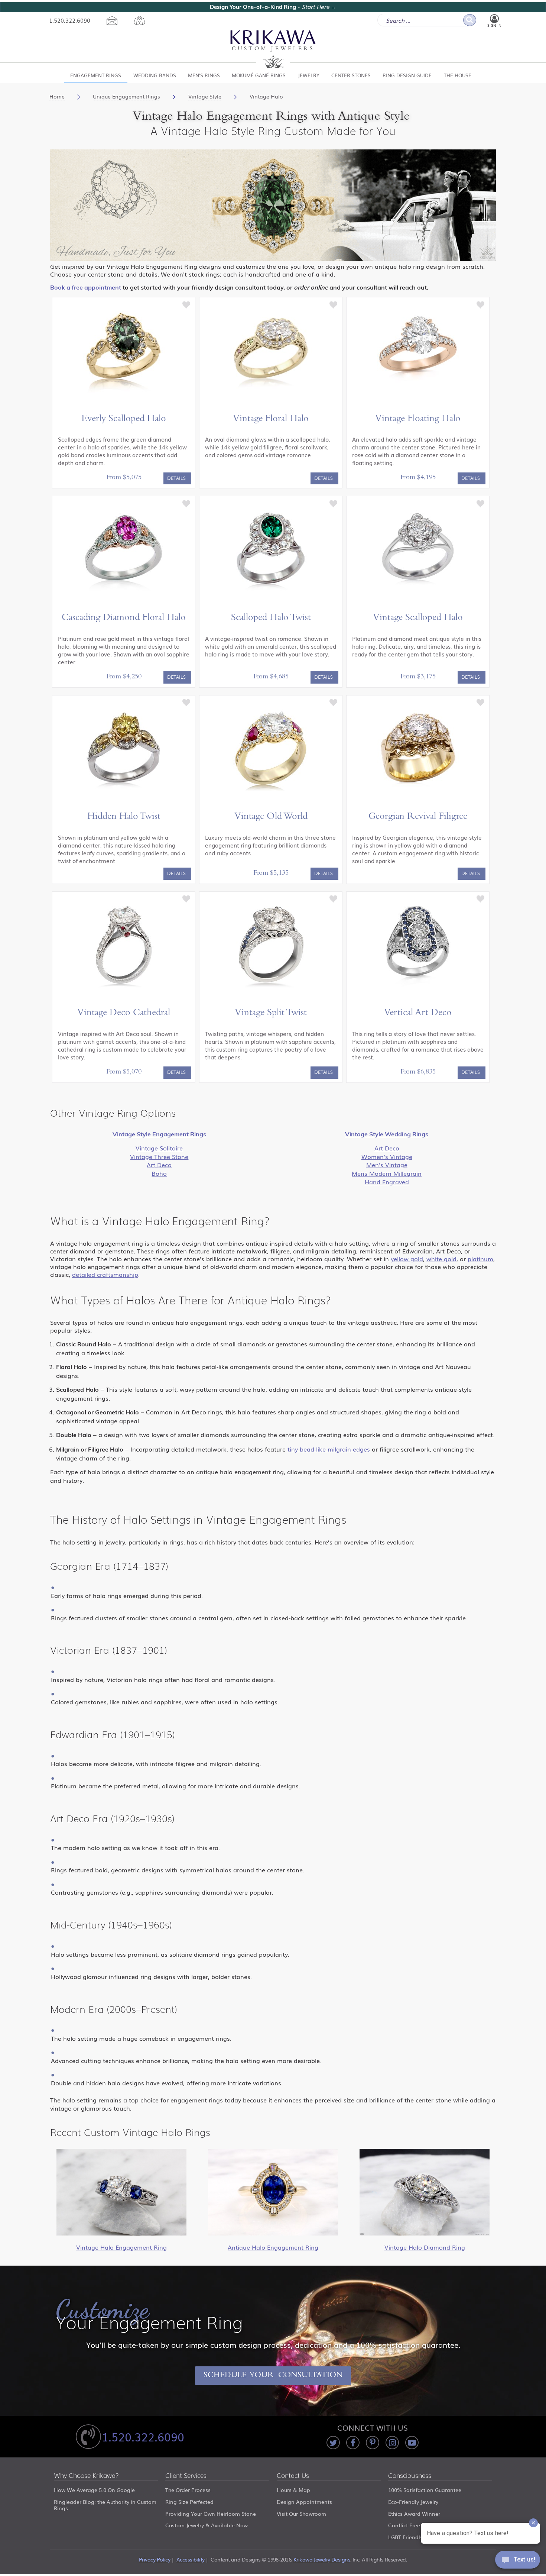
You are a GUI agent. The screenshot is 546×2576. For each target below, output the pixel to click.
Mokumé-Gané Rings (259, 75)
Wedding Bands (155, 75)
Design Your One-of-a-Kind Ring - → (273, 7)
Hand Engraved (387, 1182)
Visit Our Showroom (301, 2514)
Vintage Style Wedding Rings (387, 1134)
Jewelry (309, 75)
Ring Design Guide (407, 75)
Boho (159, 1173)
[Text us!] (518, 2561)
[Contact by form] (112, 20)
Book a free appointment (86, 287)
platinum (480, 1259)
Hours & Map (293, 2490)
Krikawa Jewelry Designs (322, 2559)
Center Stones (351, 75)
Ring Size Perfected (189, 2502)
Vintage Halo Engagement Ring (121, 2247)
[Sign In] (494, 19)
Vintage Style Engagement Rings (159, 1134)
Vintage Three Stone (159, 1156)
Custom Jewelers (273, 49)
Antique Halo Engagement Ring (273, 2247)
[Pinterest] (373, 2443)
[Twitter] (333, 2443)
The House (458, 75)
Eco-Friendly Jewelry (413, 2502)
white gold (441, 1259)
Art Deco (159, 1165)
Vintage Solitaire (159, 1148)
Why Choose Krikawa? (86, 2476)
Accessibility (191, 2559)
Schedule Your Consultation (273, 2376)
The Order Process (188, 2490)
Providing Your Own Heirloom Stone (211, 2514)
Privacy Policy (155, 2559)
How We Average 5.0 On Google (94, 2490)
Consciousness (410, 2476)
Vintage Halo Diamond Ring (425, 2247)
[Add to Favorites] (186, 304)
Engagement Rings (96, 75)
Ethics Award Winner (414, 2514)
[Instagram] (392, 2443)
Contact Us (293, 2476)
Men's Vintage (387, 1165)
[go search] (470, 20)
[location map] (139, 20)
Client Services (186, 2476)
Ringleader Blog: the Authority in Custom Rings (105, 2505)
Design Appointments (304, 2502)
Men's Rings (204, 75)
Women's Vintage (387, 1156)
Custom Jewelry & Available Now (207, 2525)
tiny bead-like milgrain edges (329, 1449)
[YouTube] (412, 2443)
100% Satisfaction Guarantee (425, 2490)
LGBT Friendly (405, 2537)
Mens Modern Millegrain (387, 1173)
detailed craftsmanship (105, 1274)
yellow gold (407, 1259)
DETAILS (176, 478)
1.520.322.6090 (70, 20)
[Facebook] (353, 2443)
